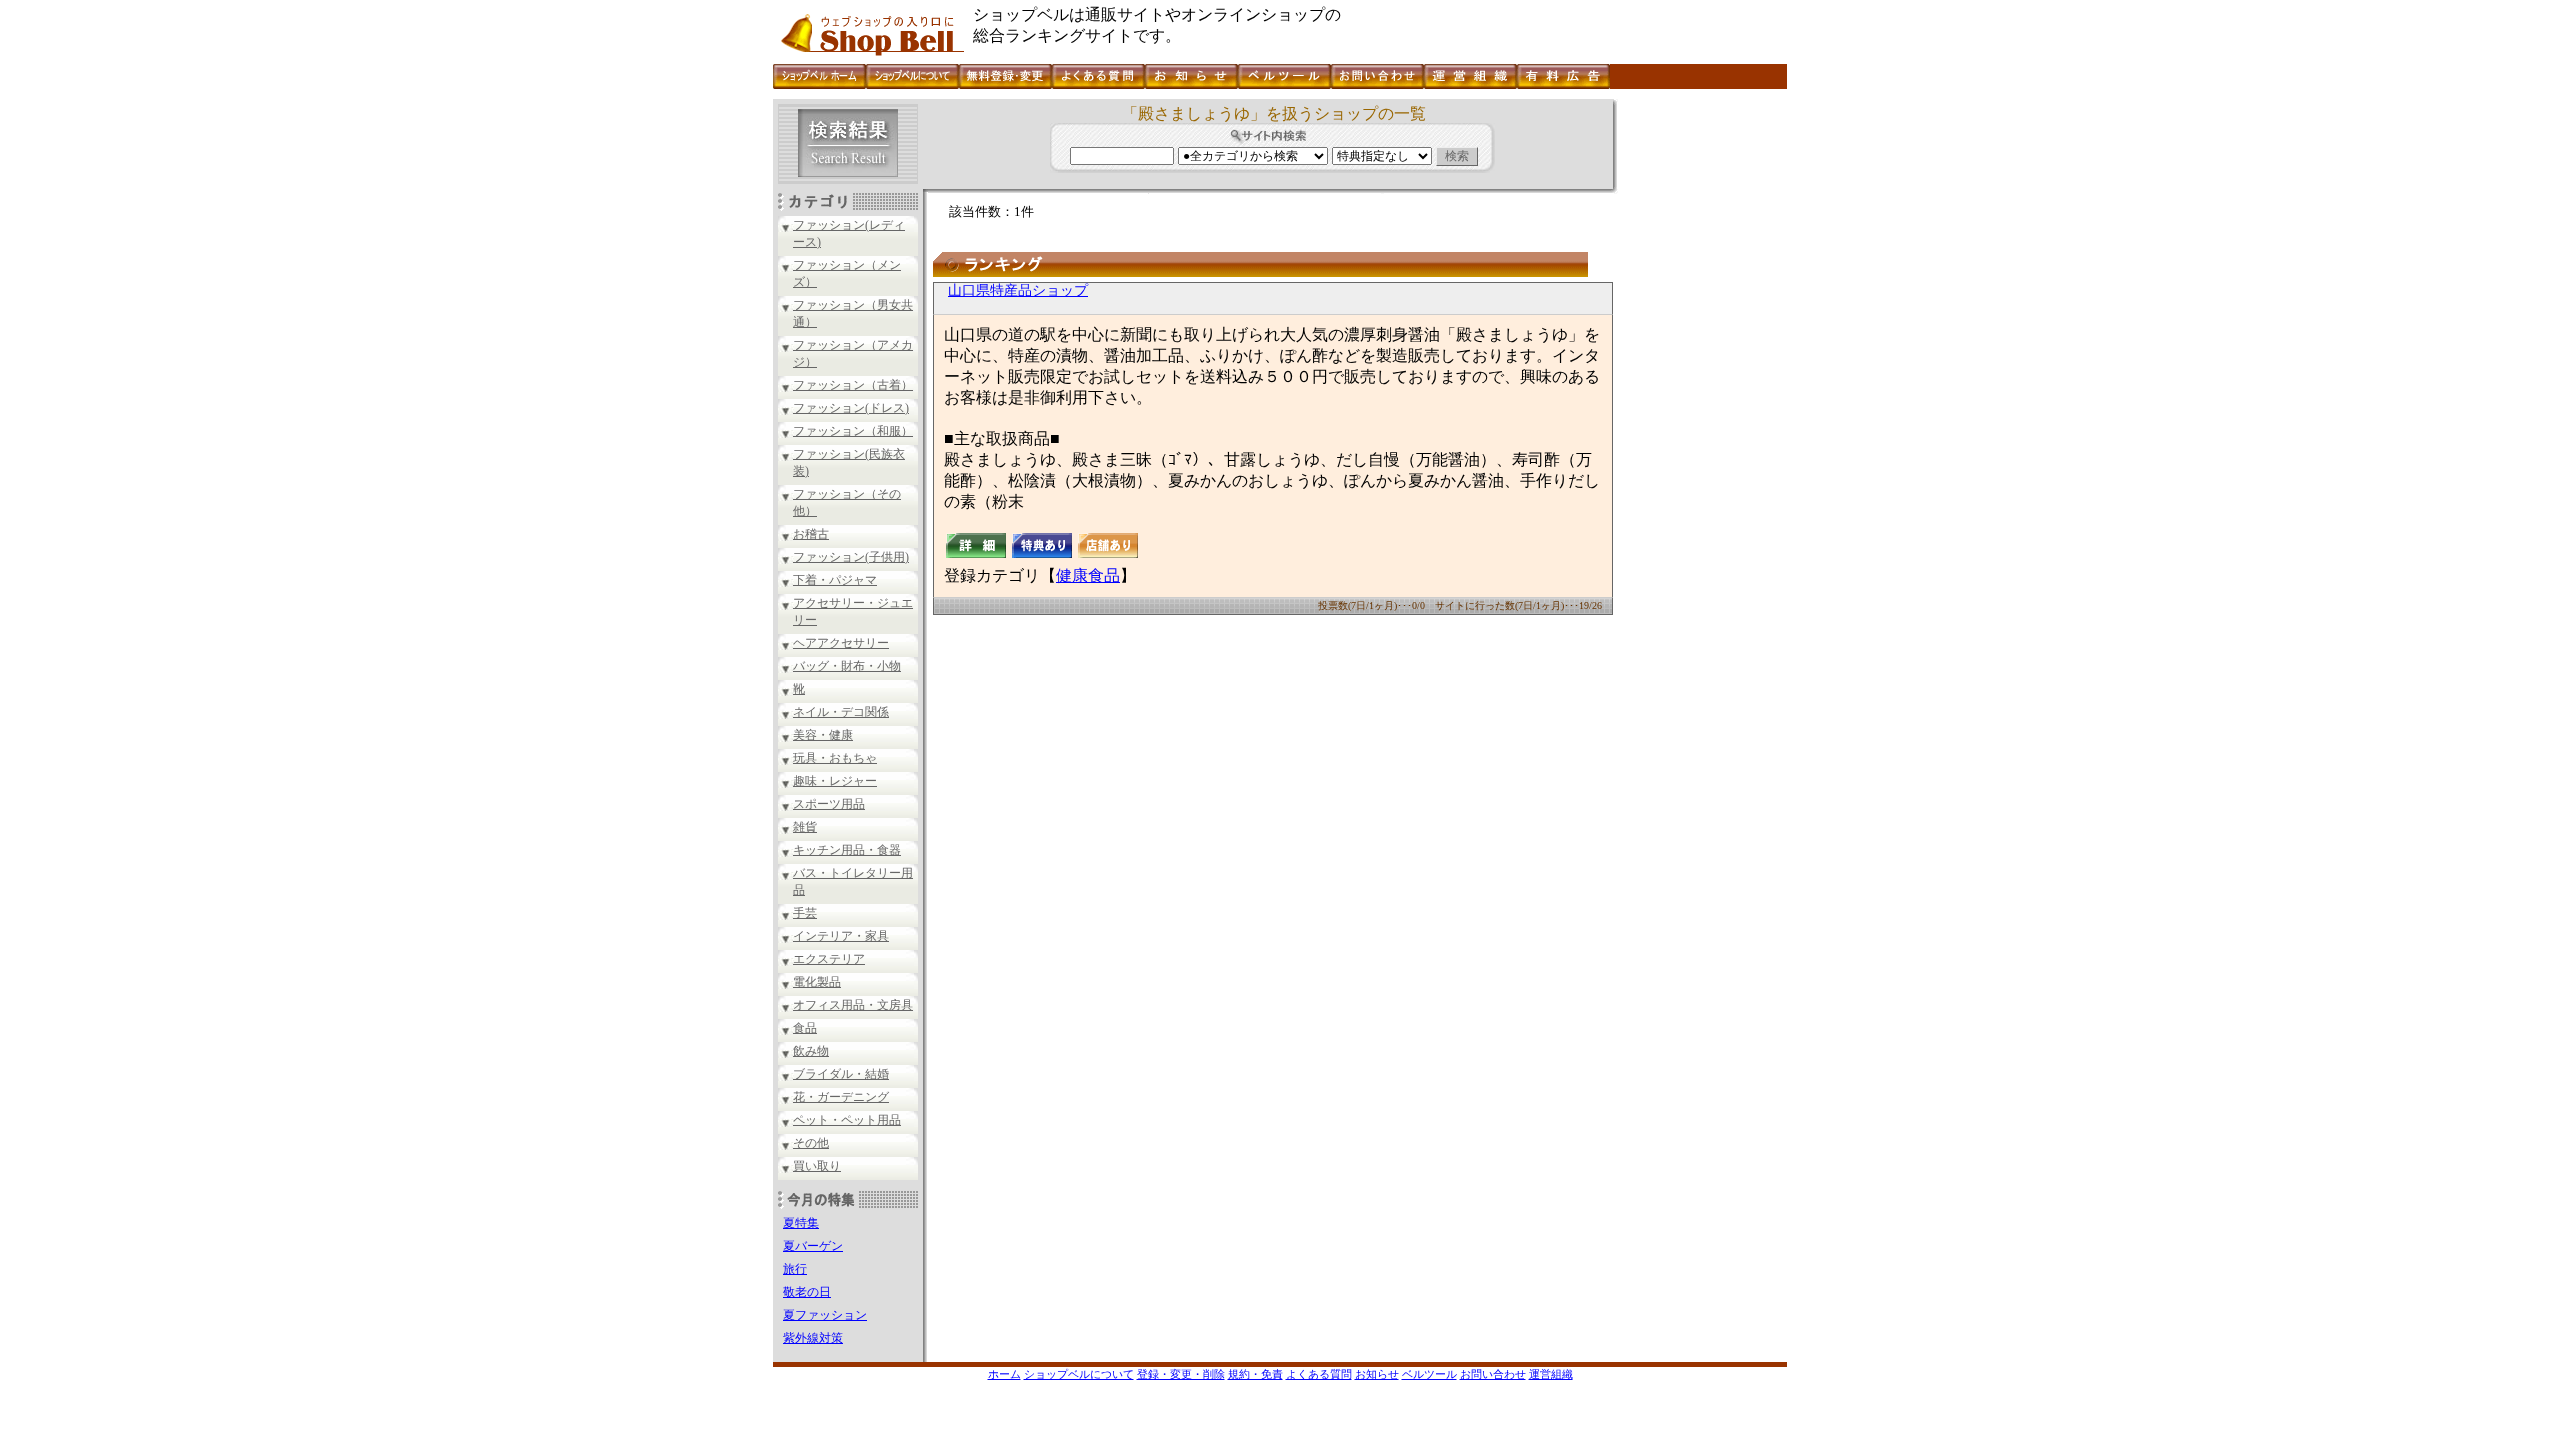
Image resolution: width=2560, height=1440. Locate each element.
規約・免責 (1255, 1374)
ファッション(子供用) (851, 557)
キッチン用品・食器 (847, 850)
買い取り (817, 1166)
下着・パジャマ (835, 580)
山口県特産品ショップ (1018, 290)
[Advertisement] (1700, 399)
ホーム (1004, 1374)
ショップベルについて (1079, 1374)
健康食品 (1088, 575)
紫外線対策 (813, 1338)
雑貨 (805, 827)
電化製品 (817, 982)
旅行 (795, 1269)
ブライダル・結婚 (841, 1074)
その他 (811, 1143)
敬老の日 (807, 1292)
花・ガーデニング (841, 1097)
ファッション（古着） (853, 385)
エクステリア (829, 959)
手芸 (805, 913)
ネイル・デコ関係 (841, 712)
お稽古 (811, 534)
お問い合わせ (1493, 1374)
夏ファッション (825, 1315)
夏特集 (801, 1223)
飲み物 (811, 1051)
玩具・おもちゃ (835, 758)
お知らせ (1377, 1374)
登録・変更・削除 (1181, 1374)
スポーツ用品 (829, 804)
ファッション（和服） (853, 431)
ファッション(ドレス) (851, 408)
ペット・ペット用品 (847, 1120)
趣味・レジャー (835, 781)
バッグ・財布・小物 (847, 666)
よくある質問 (1319, 1374)
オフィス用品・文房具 (853, 1005)
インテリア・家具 (841, 936)
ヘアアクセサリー (841, 643)
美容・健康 (823, 735)
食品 (805, 1028)
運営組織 (1551, 1374)
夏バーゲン (813, 1246)
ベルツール (1429, 1374)
